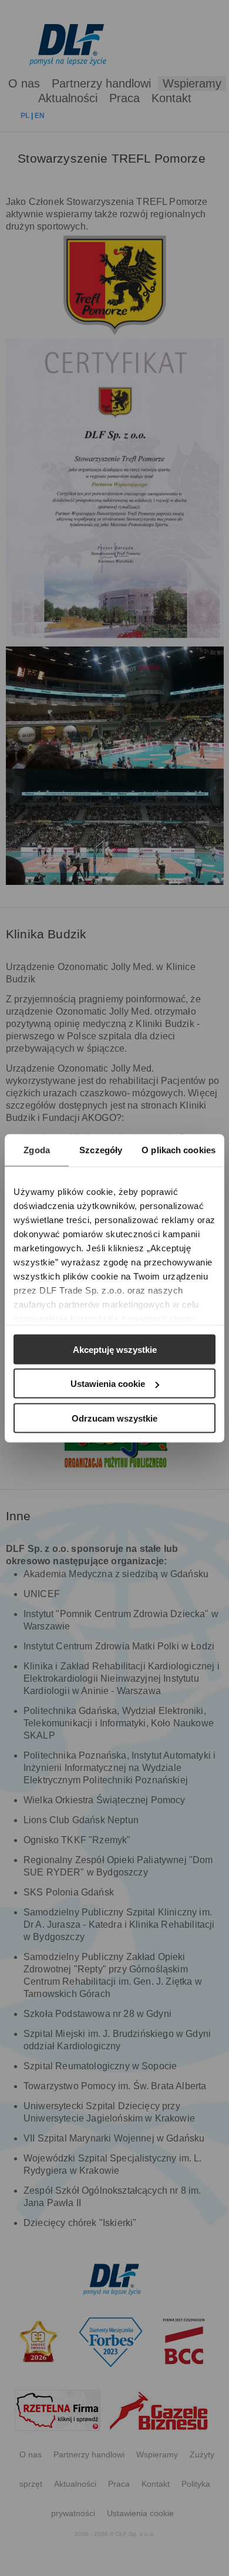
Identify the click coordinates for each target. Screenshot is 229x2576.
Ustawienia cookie (108, 1384)
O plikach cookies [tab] (179, 1149)
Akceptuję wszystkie (115, 1349)
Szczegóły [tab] (101, 1149)
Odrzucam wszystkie (114, 1418)
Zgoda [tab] (37, 1149)
